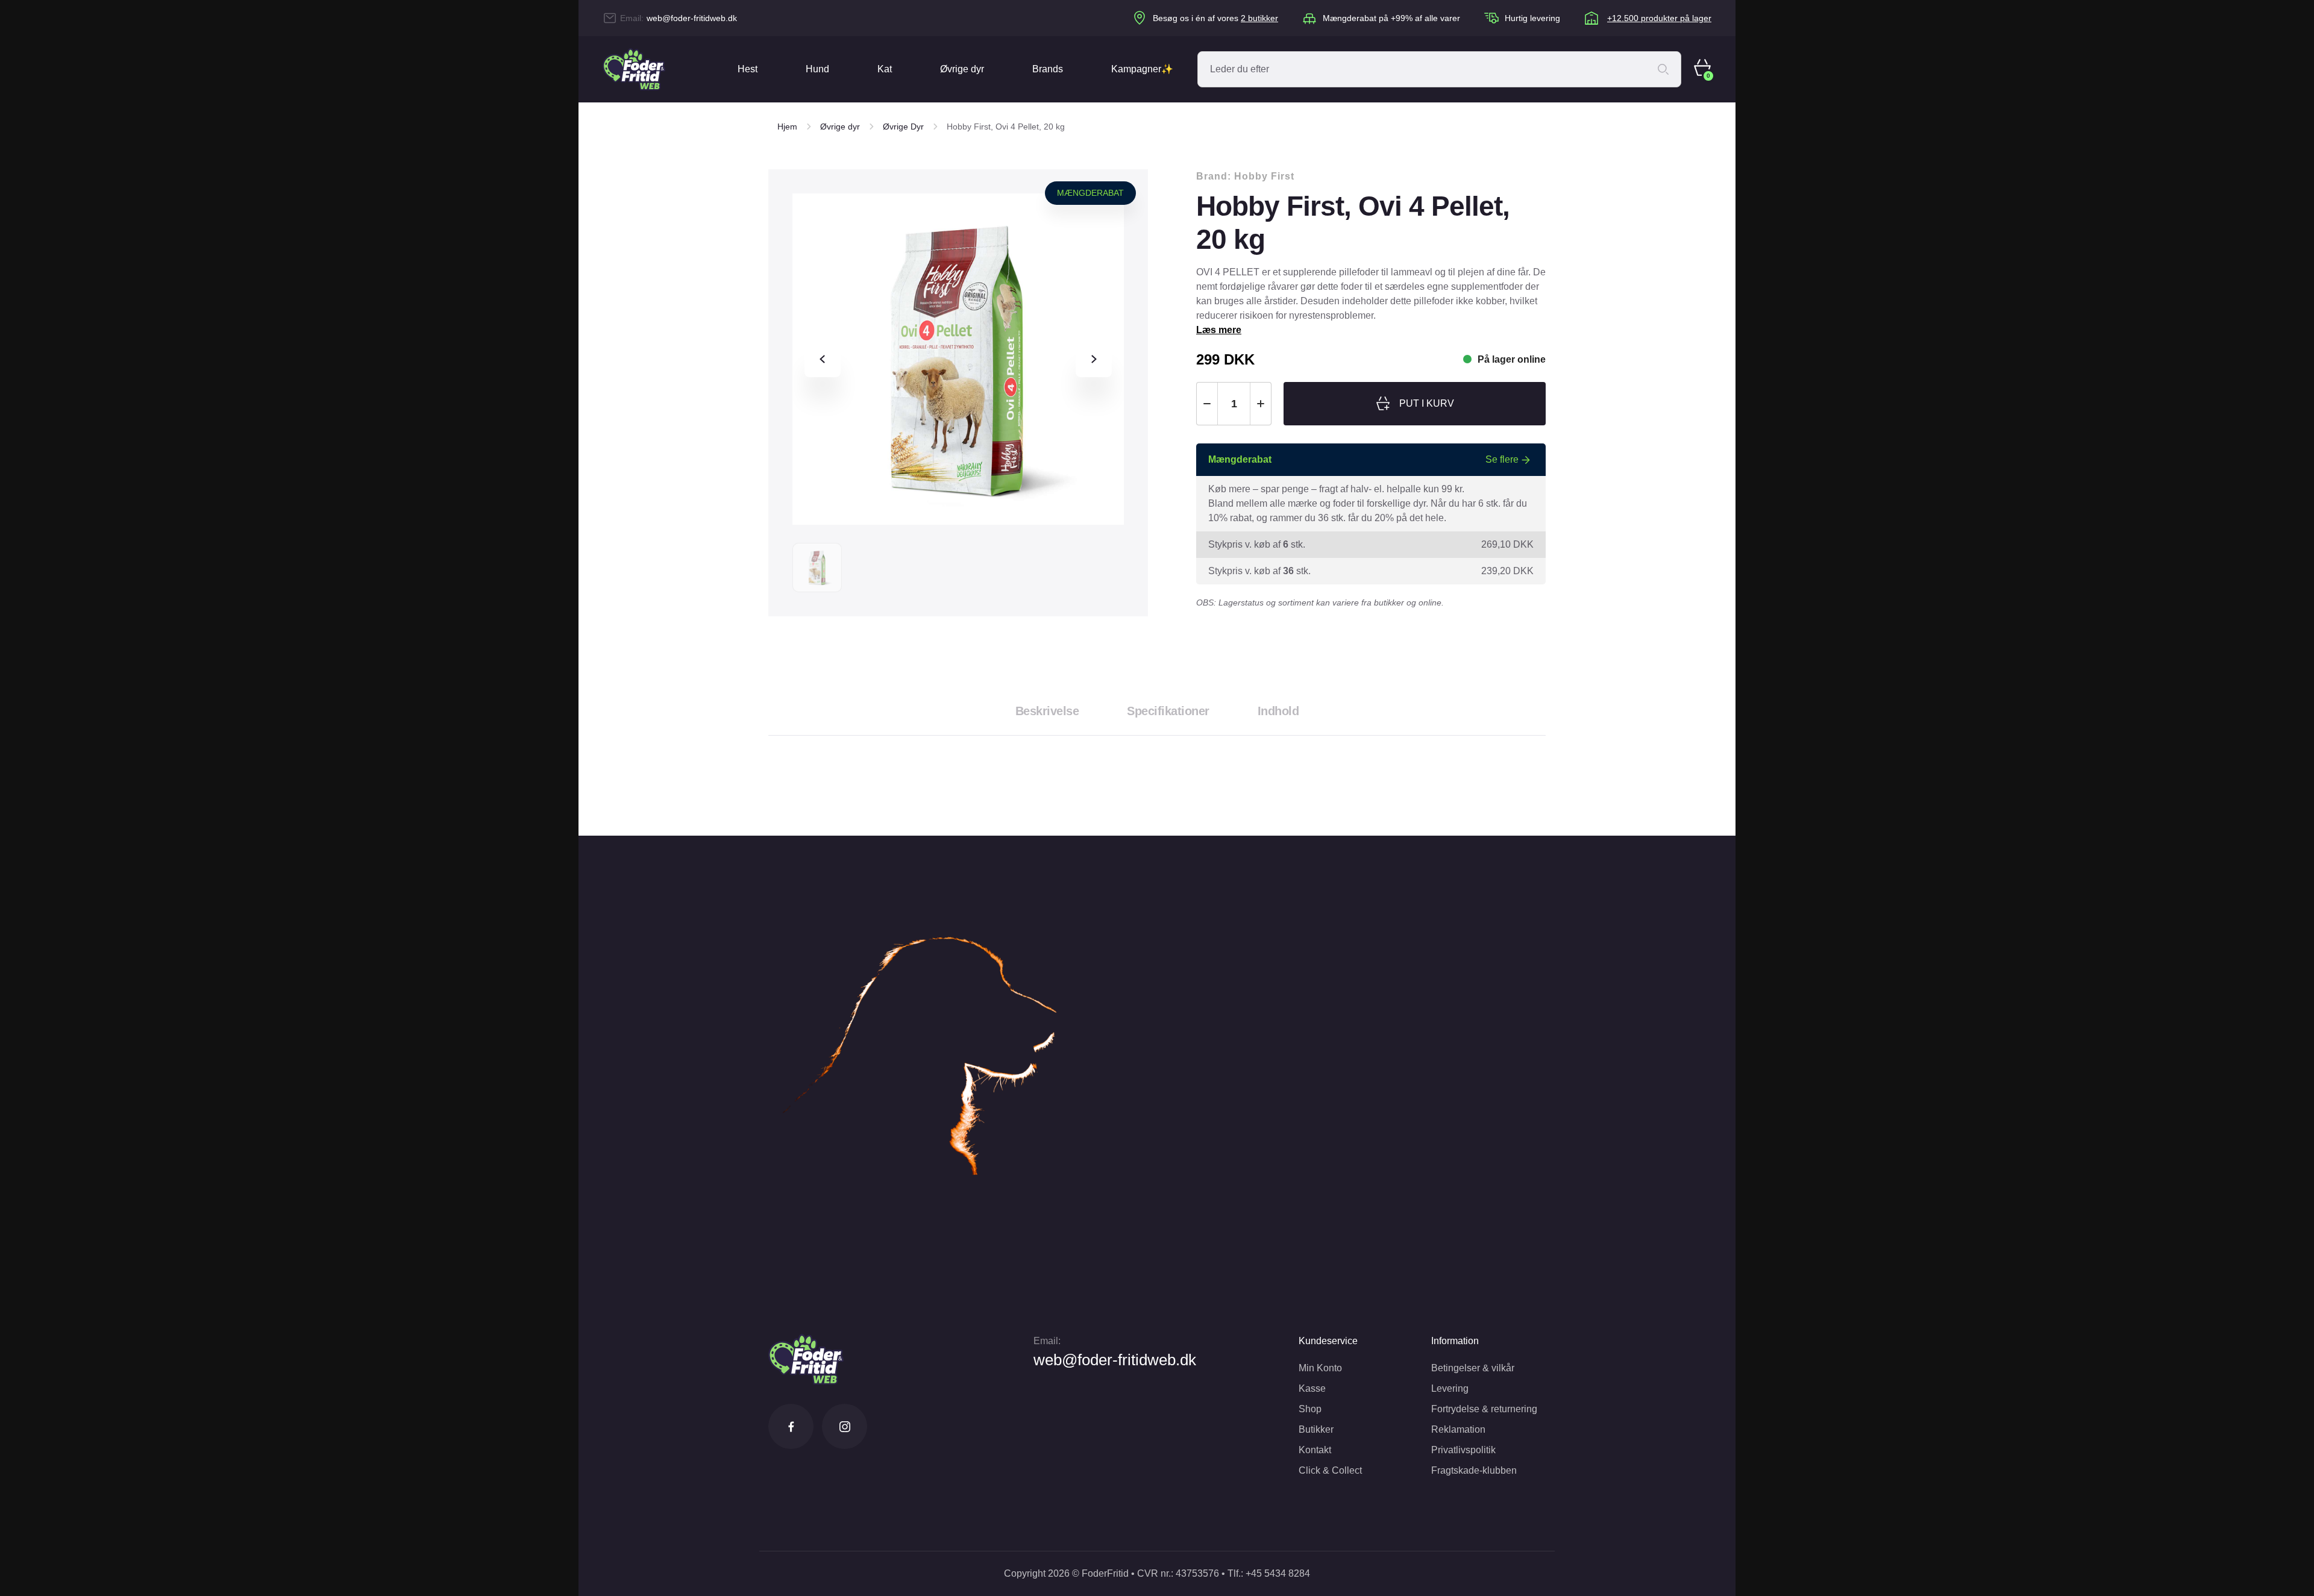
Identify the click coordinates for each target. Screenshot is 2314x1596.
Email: (1047, 1341)
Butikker (1316, 1429)
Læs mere (1219, 330)
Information (1455, 1341)
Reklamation (1458, 1429)
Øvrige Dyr (903, 127)
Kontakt (1315, 1450)
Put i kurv (1427, 403)
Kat (885, 69)
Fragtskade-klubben (1474, 1470)
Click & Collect (1330, 1470)
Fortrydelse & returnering (1484, 1409)
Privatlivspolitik (1463, 1450)
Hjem (787, 127)
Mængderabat (1090, 193)
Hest (748, 69)
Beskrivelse (1047, 711)
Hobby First (1264, 176)
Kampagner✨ (1142, 69)
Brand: (1245, 176)
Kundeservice (1328, 1341)
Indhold (1278, 711)
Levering (1450, 1388)
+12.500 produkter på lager (1659, 18)
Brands (1048, 69)
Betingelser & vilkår (1473, 1368)
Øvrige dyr (962, 69)
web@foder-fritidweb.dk (692, 18)
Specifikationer (1168, 711)
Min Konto (1320, 1368)
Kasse (1312, 1388)
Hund (817, 69)
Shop (1310, 1409)
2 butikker (1259, 18)
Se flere (1502, 459)
